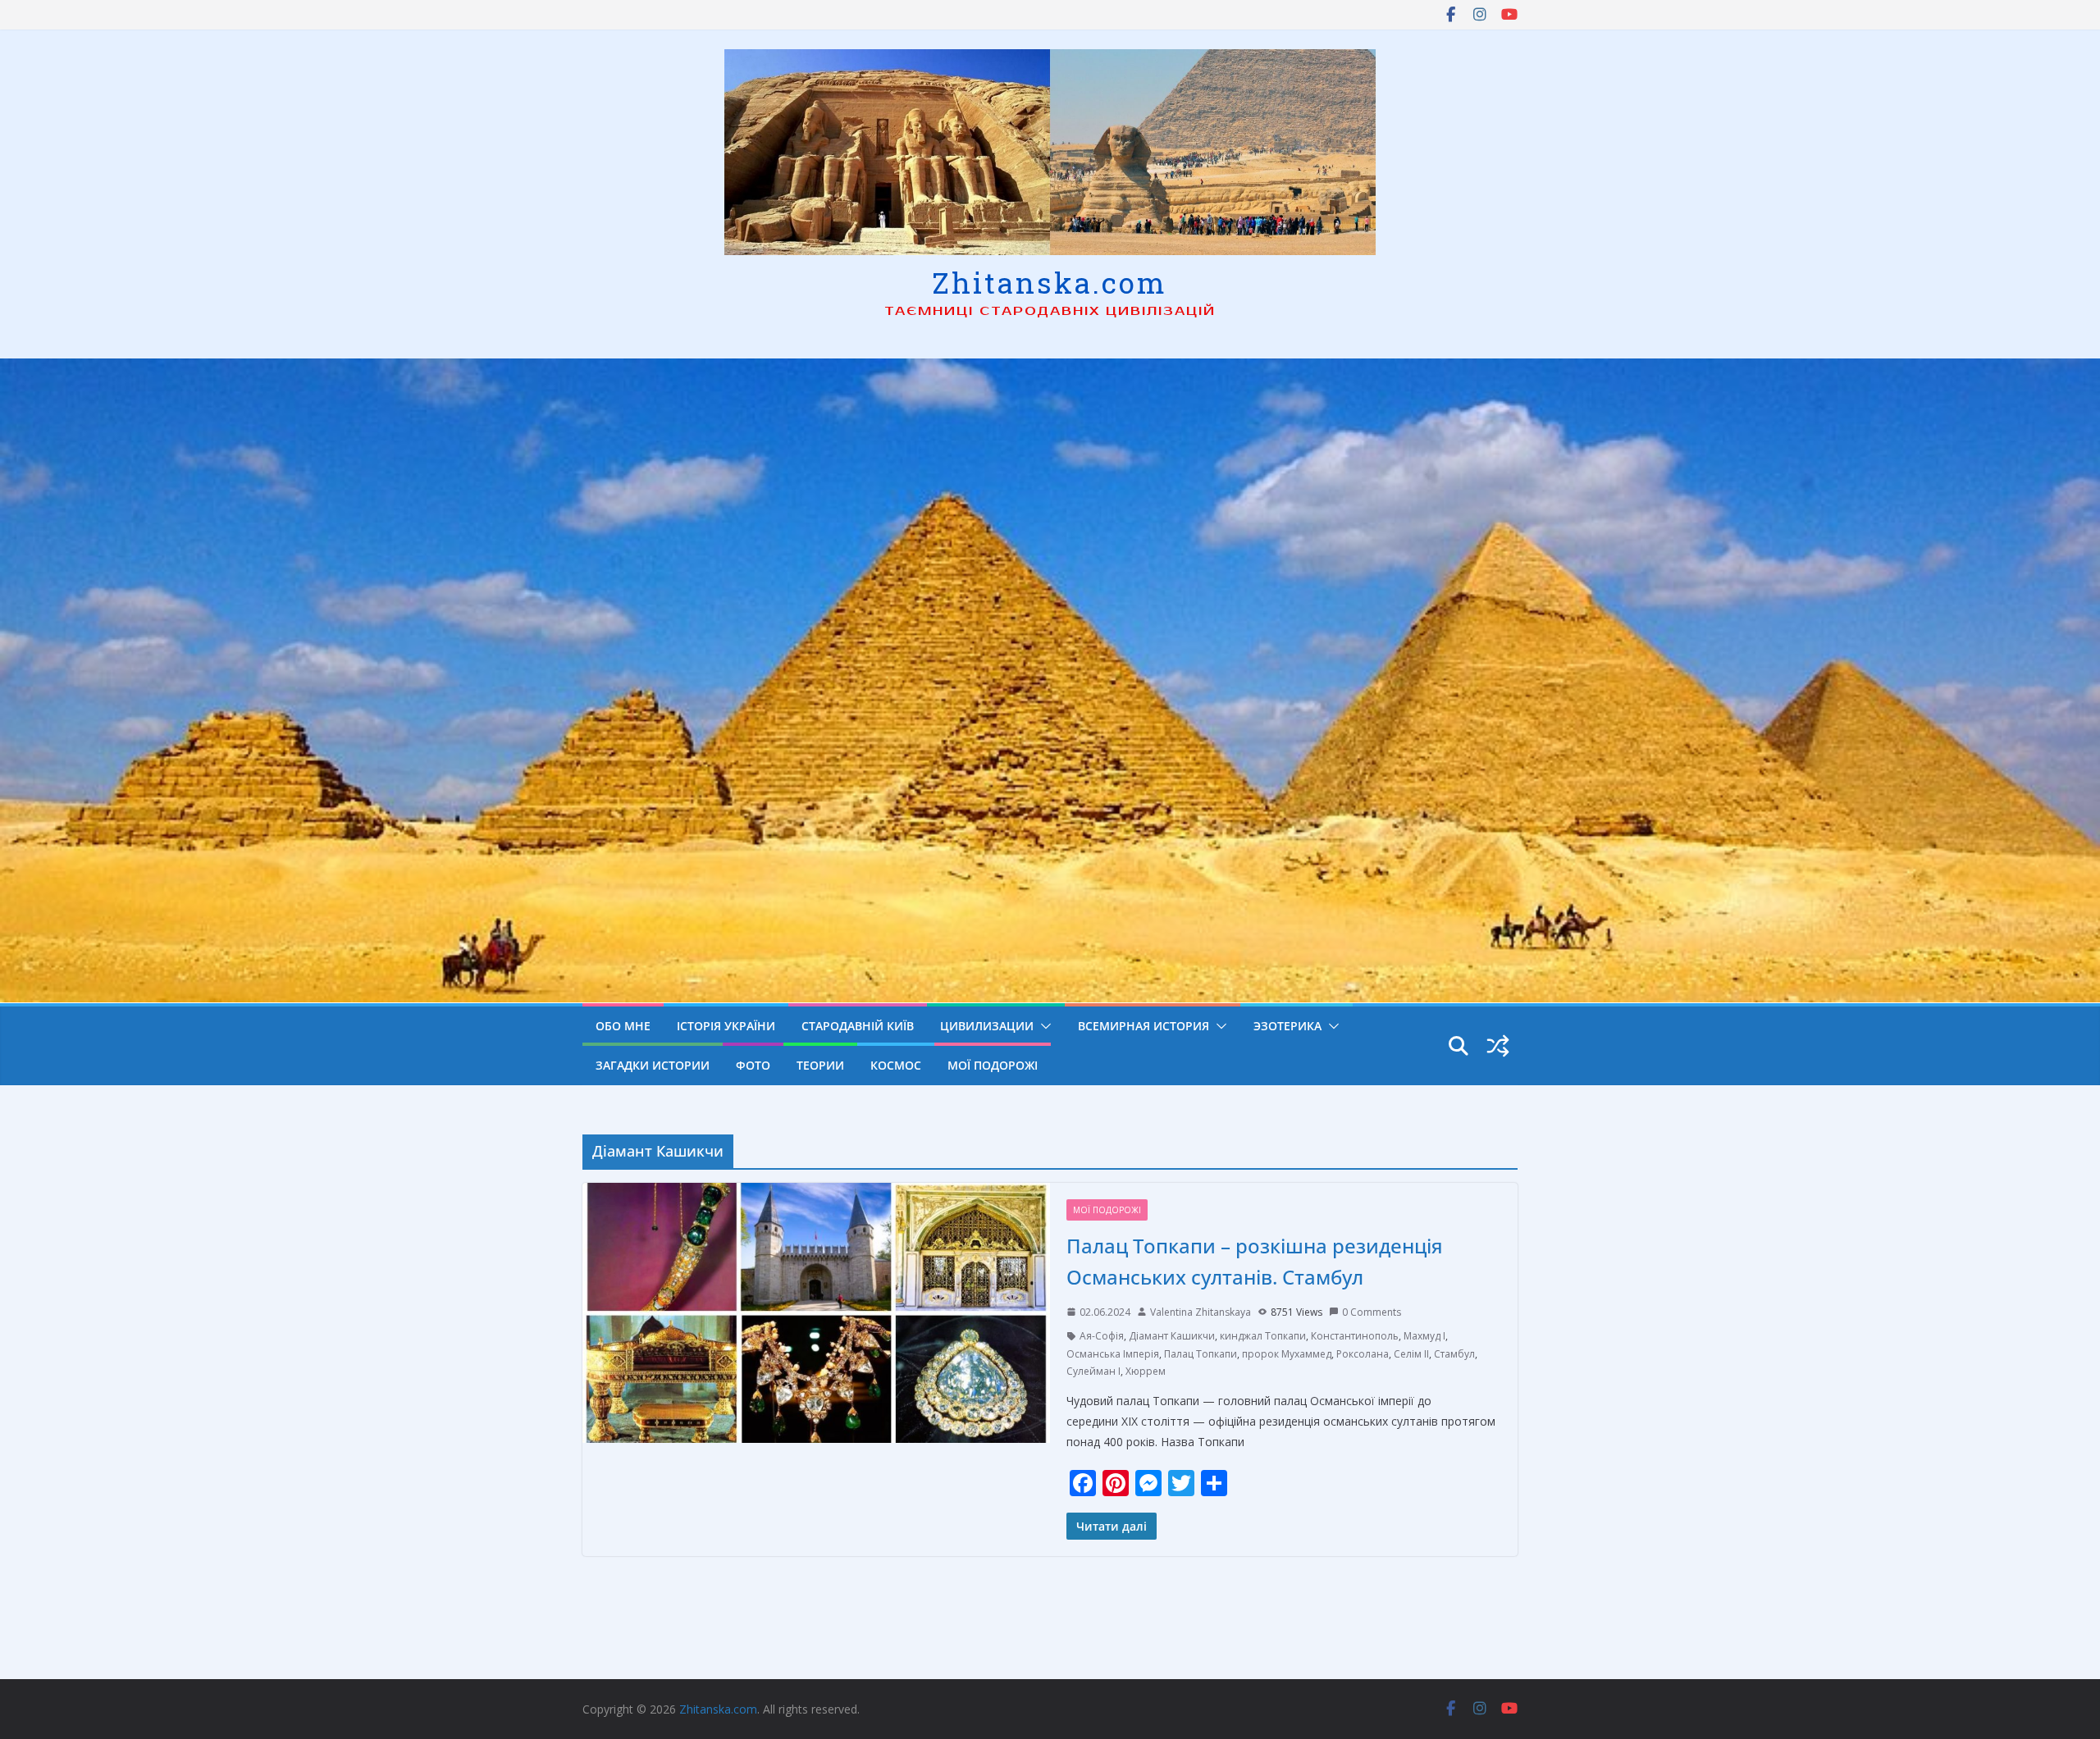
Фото (753, 1065)
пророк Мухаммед (1287, 1354)
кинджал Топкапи (1263, 1336)
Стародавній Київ (858, 1026)
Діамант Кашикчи (1172, 1336)
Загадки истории (653, 1065)
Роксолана (1363, 1354)
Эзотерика (1287, 1026)
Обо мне (623, 1026)
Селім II (1411, 1354)
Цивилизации (987, 1026)
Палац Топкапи (1201, 1354)
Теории (820, 1065)
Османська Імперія (1113, 1354)
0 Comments (1372, 1312)
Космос (896, 1065)
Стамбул (1454, 1354)
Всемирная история (1144, 1026)
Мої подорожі (993, 1065)
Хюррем (1146, 1371)
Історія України (726, 1026)
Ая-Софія (1102, 1336)
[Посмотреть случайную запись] (1498, 1046)
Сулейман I (1093, 1371)
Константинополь (1355, 1336)
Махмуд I (1424, 1336)
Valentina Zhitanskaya (1201, 1312)
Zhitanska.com (1050, 282)
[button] (1043, 1026)
